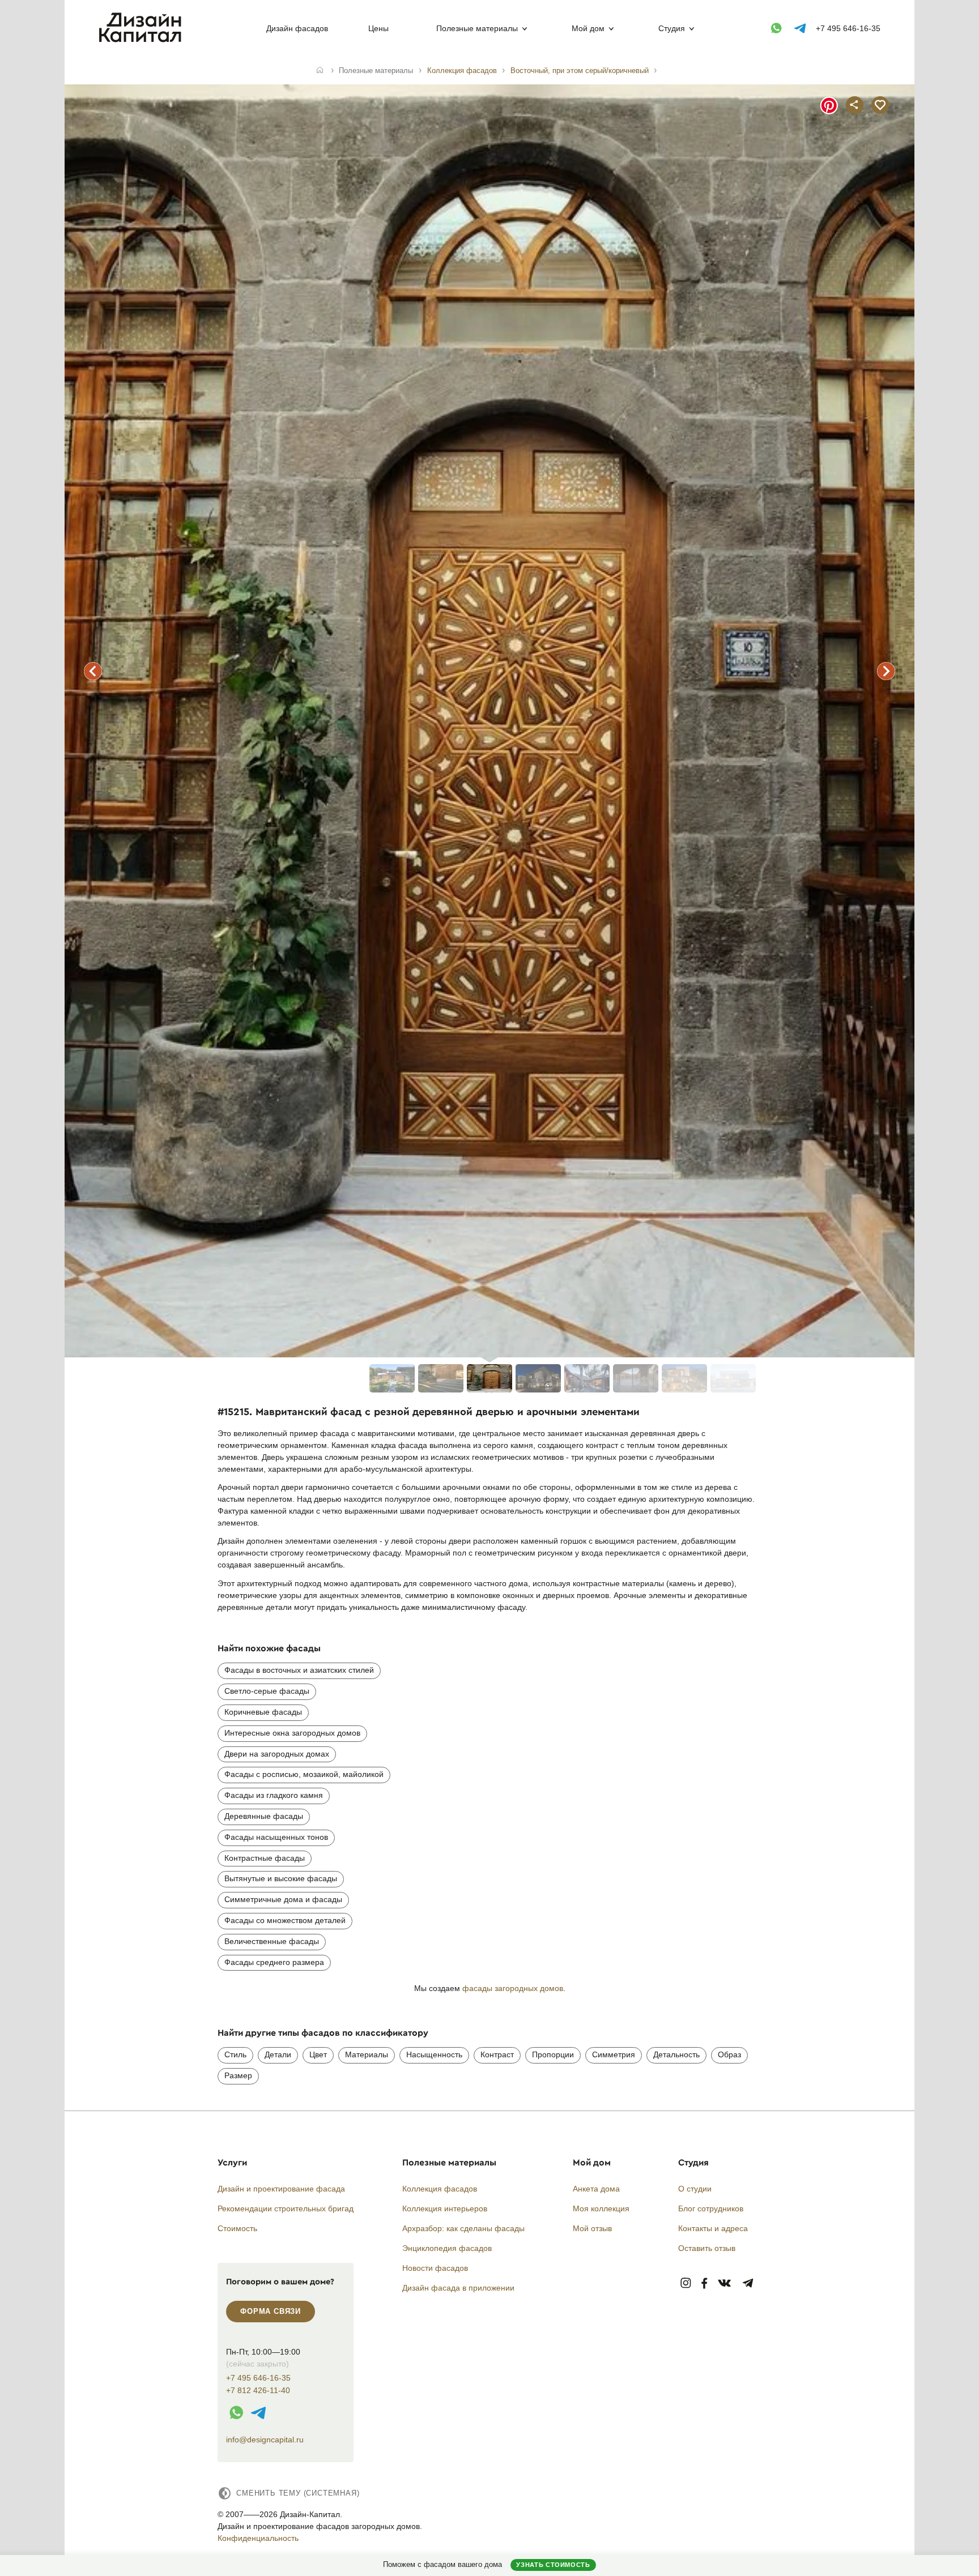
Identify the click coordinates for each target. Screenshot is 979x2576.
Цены (378, 28)
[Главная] (320, 71)
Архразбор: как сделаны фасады (463, 2228)
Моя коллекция (601, 2208)
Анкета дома (596, 2189)
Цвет (318, 2054)
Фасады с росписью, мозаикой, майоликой (304, 1774)
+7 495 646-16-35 (848, 28)
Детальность (676, 2054)
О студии (695, 2189)
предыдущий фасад (93, 671)
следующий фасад (886, 671)
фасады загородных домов (513, 1988)
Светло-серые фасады (267, 1691)
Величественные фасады (272, 1941)
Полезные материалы (477, 28)
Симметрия (614, 2054)
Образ (729, 2054)
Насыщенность (434, 2054)
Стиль (235, 2054)
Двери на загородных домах (277, 1754)
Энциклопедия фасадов (447, 2248)
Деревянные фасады (264, 1816)
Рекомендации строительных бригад (286, 2208)
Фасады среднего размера (274, 1962)
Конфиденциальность (258, 2538)
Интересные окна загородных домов (292, 1733)
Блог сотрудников (711, 2208)
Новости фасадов (435, 2268)
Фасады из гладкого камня (274, 1795)
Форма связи (271, 2311)
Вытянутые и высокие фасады (281, 1878)
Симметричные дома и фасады (283, 1899)
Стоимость (237, 2228)
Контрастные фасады (265, 1858)
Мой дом (588, 28)
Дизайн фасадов (297, 28)
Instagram (686, 2284)
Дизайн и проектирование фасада (281, 2189)
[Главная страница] (142, 40)
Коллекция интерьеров (445, 2208)
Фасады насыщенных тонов (276, 1837)
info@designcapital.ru (265, 2440)
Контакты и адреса (713, 2228)
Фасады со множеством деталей (285, 1920)
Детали (278, 2054)
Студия (672, 28)
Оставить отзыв (707, 2248)
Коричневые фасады (263, 1712)
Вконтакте (725, 2284)
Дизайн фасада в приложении (458, 2288)
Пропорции (553, 2054)
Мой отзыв (592, 2228)
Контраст (497, 2054)
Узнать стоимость (553, 2565)
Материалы (367, 2054)
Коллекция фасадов (440, 2189)
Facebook (704, 2284)
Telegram (748, 2284)
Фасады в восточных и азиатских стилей (299, 1670)
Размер (238, 2075)
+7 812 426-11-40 (258, 2391)
